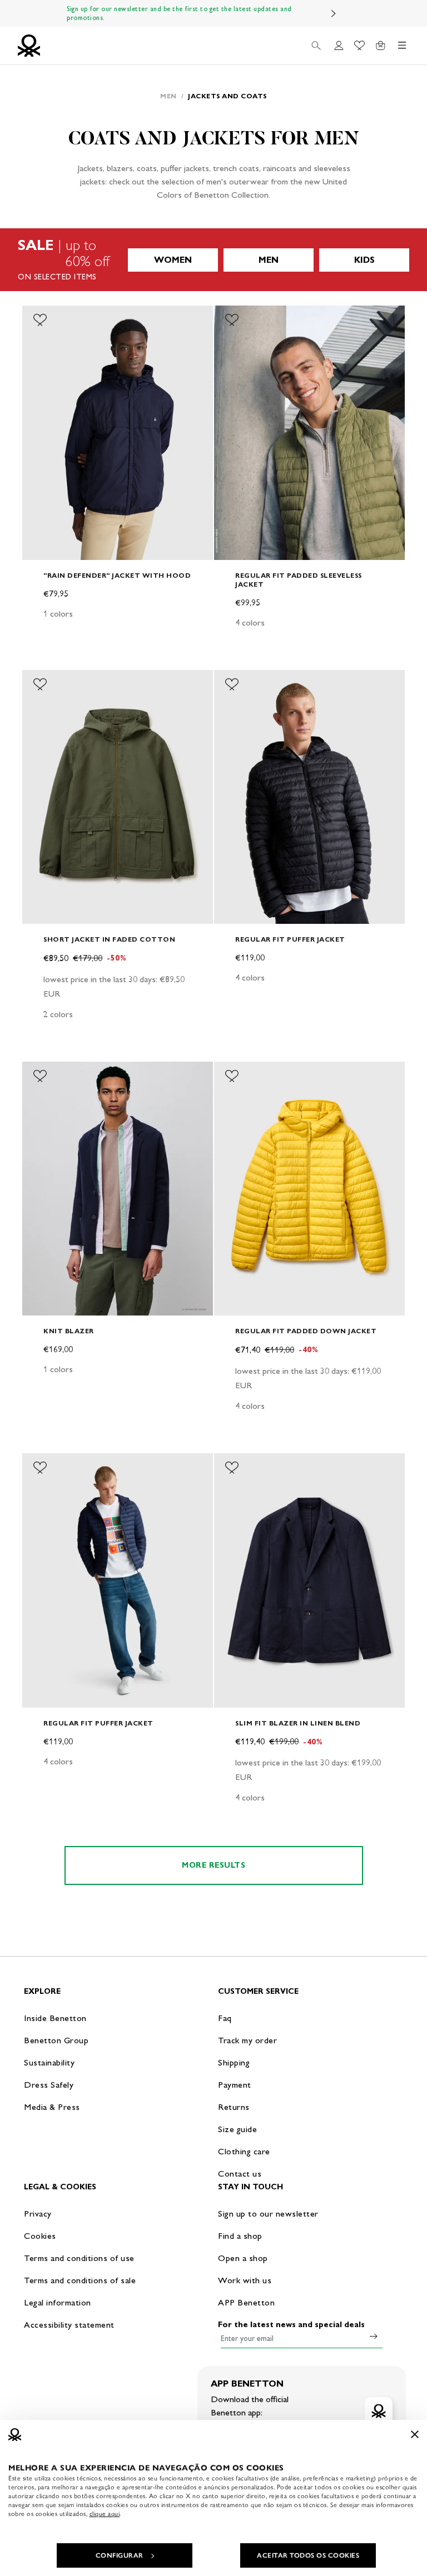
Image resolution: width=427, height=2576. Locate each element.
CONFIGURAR (120, 2555)
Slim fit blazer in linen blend (298, 1723)
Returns (234, 2107)
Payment (235, 2085)
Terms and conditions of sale (80, 2280)
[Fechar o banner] (415, 2434)
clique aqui (105, 2514)
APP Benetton (246, 2302)
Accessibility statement (69, 2325)
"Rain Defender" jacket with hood (117, 575)
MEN (269, 260)
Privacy (38, 2214)
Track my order (247, 2040)
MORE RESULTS (213, 1865)
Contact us (240, 2174)
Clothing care (244, 2151)
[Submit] (374, 2336)
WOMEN (173, 260)
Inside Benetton (55, 2018)
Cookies (40, 2236)
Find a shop (240, 2236)
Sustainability (49, 2062)
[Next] (334, 13)
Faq (225, 2018)
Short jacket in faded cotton (109, 939)
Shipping (234, 2062)
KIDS (364, 260)
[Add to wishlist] (40, 320)
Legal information (58, 2302)
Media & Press (52, 2107)
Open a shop (243, 2258)
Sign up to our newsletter (268, 2214)
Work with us (245, 2280)
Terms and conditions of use (79, 2258)
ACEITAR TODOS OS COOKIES (308, 2555)
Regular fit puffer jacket (290, 939)
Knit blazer (69, 1331)
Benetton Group (56, 2040)
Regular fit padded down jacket (306, 1331)
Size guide (237, 2129)
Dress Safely (49, 2085)
